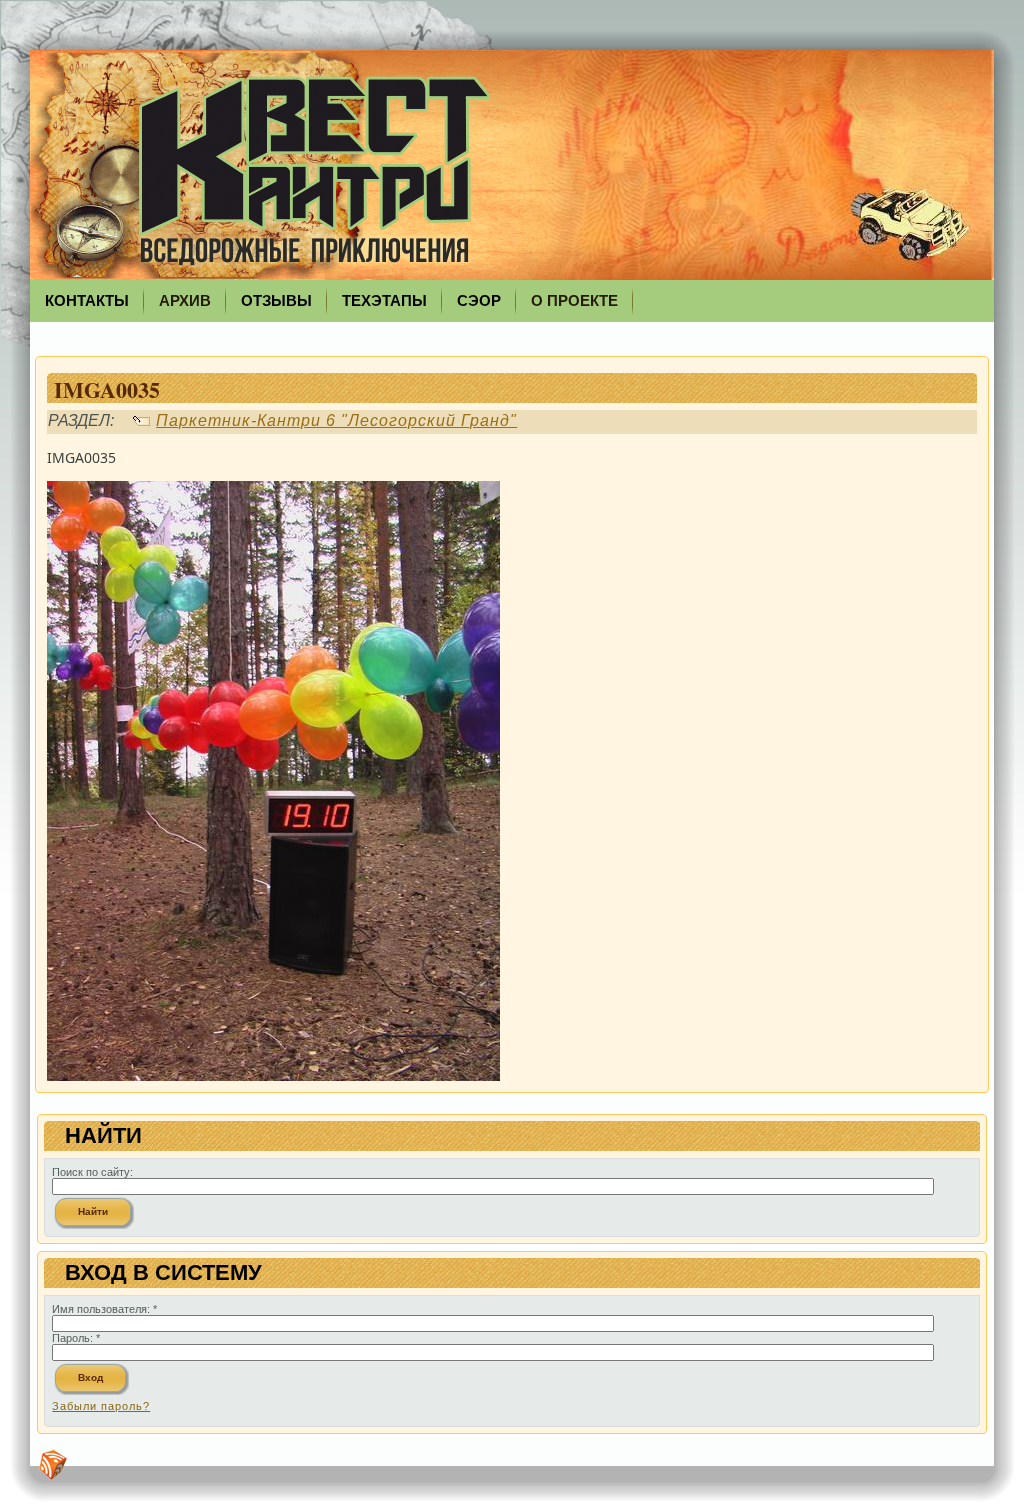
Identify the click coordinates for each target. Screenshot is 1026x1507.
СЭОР (479, 300)
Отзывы (276, 300)
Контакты (87, 300)
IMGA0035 (107, 389)
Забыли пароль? (101, 1406)
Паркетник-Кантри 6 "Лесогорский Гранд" (336, 420)
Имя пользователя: (104, 1309)
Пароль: (76, 1338)
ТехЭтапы (384, 300)
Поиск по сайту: (92, 1172)
